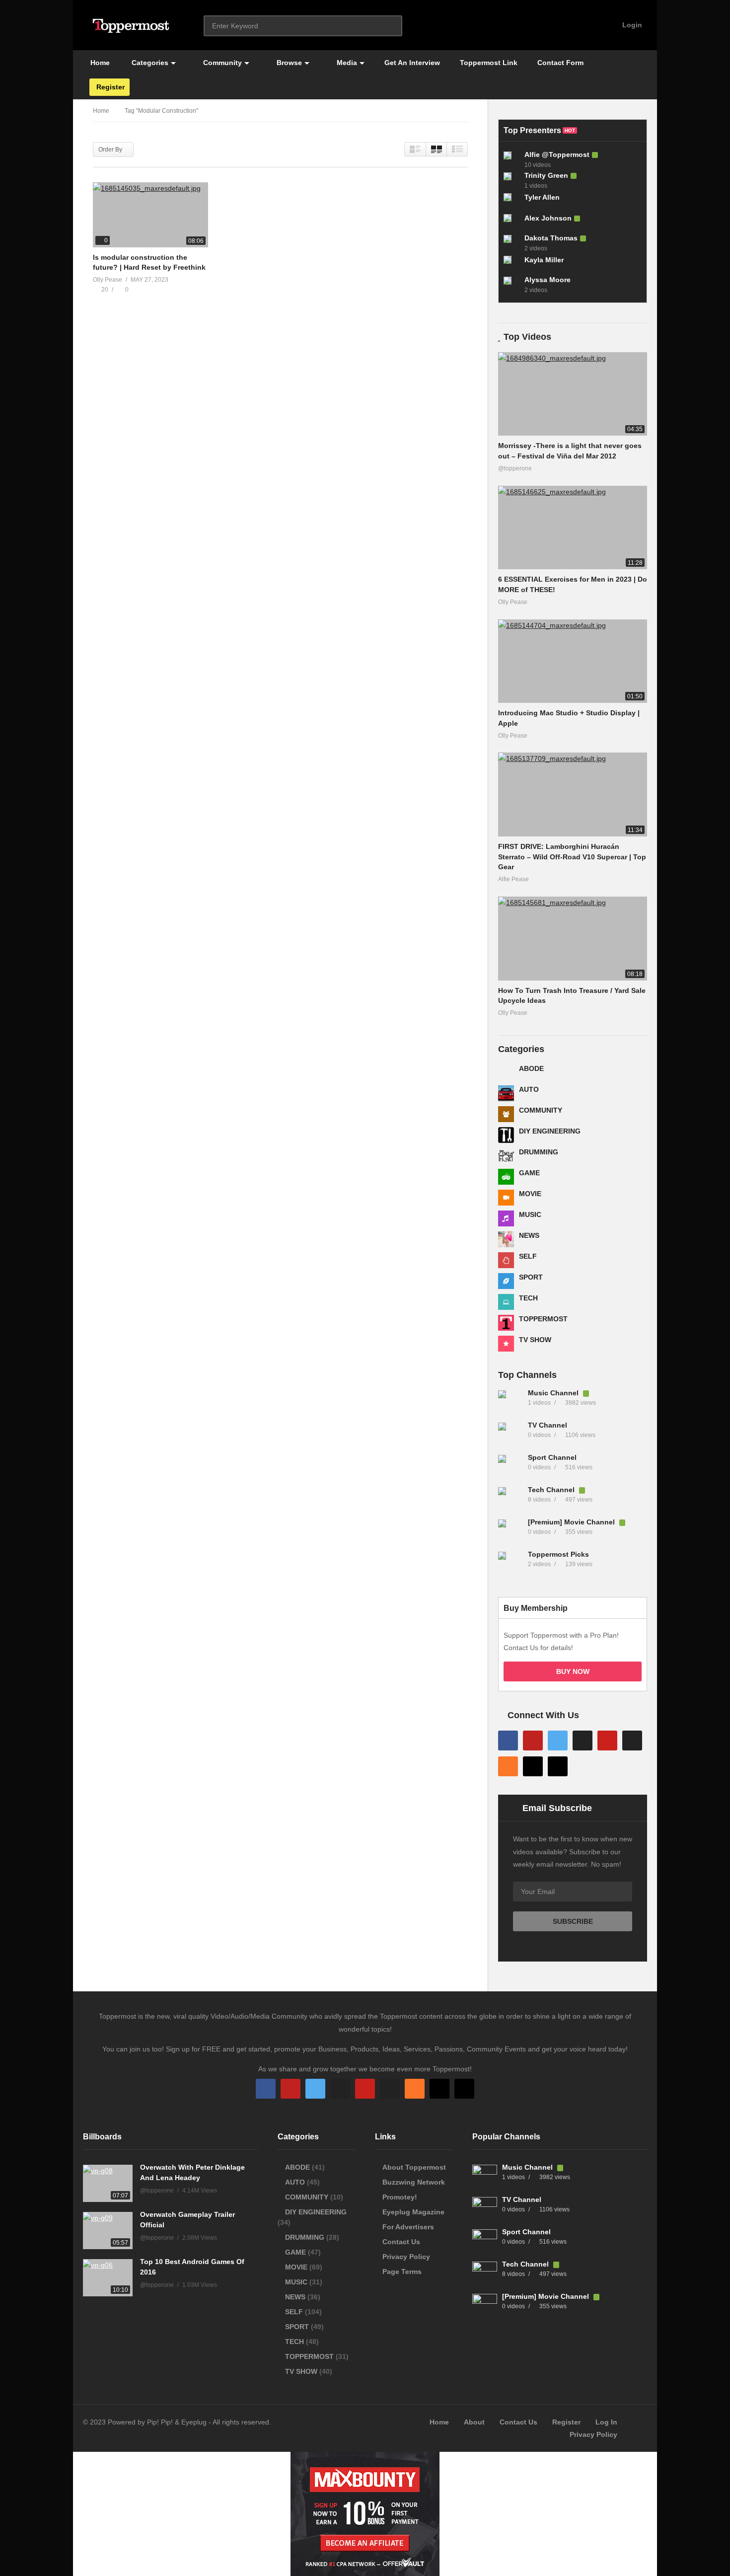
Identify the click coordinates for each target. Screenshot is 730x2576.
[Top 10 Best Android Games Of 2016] (108, 2278)
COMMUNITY (541, 1110)
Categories (149, 63)
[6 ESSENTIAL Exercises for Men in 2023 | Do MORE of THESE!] (573, 528)
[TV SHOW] (506, 1344)
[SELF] (506, 1260)
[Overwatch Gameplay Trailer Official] (108, 2231)
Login (631, 25)
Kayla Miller (544, 260)
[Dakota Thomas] (511, 243)
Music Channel (554, 1393)
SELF (528, 1256)
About (474, 2422)
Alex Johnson (548, 218)
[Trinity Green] (511, 180)
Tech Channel (552, 1490)
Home (99, 63)
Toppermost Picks (558, 1554)
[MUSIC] (506, 1218)
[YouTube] (533, 1741)
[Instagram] (583, 1741)
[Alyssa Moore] (511, 285)
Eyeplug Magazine (413, 2212)
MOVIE (530, 1194)
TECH (528, 1298)
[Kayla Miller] (511, 264)
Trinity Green (546, 175)
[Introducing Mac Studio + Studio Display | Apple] (573, 661)
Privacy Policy (406, 2257)
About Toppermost (414, 2167)
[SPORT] (506, 1281)
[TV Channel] (511, 1435)
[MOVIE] (506, 1198)
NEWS (529, 1235)
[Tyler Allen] (511, 201)
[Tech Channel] (511, 1500)
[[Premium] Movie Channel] (511, 1532)
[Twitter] (558, 1741)
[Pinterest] (607, 1741)
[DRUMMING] (506, 1156)
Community (221, 63)
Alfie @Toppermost (557, 154)
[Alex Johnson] (511, 222)
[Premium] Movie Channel (572, 1522)
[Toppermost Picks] (511, 1564)
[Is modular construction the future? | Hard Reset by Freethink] (150, 215)
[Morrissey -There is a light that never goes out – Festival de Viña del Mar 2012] (573, 394)
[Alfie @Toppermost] (511, 159)
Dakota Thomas (551, 238)
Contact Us (401, 2242)
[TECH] (506, 1302)
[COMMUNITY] (506, 1114)
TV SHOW (535, 1340)
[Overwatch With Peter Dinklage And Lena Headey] (108, 2183)
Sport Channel (552, 1457)
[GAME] (506, 1177)
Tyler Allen (542, 197)
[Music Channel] (511, 1403)
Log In (606, 2422)
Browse (288, 63)
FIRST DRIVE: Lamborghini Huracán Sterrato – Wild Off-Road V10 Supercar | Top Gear (572, 857)
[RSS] (508, 1766)
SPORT (531, 1277)
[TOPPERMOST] (506, 1323)
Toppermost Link (489, 63)
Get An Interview (412, 63)
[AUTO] (506, 1093)
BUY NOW (573, 1671)
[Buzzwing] (533, 1766)
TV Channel (547, 1425)
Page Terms (402, 2272)
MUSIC (530, 1214)
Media (346, 63)
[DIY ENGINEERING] (506, 1135)
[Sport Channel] (511, 1467)
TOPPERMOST (543, 1319)
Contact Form (560, 63)
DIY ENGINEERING (550, 1131)
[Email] (632, 1741)
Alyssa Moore (547, 280)
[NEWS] (506, 1239)
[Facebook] (508, 1741)
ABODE (531, 1068)
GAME (529, 1173)
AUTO (529, 1089)
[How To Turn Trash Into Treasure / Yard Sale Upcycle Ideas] (573, 939)
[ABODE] (506, 1072)
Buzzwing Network (414, 2182)
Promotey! (400, 2197)
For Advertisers (408, 2227)
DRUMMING (539, 1152)
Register (109, 87)
